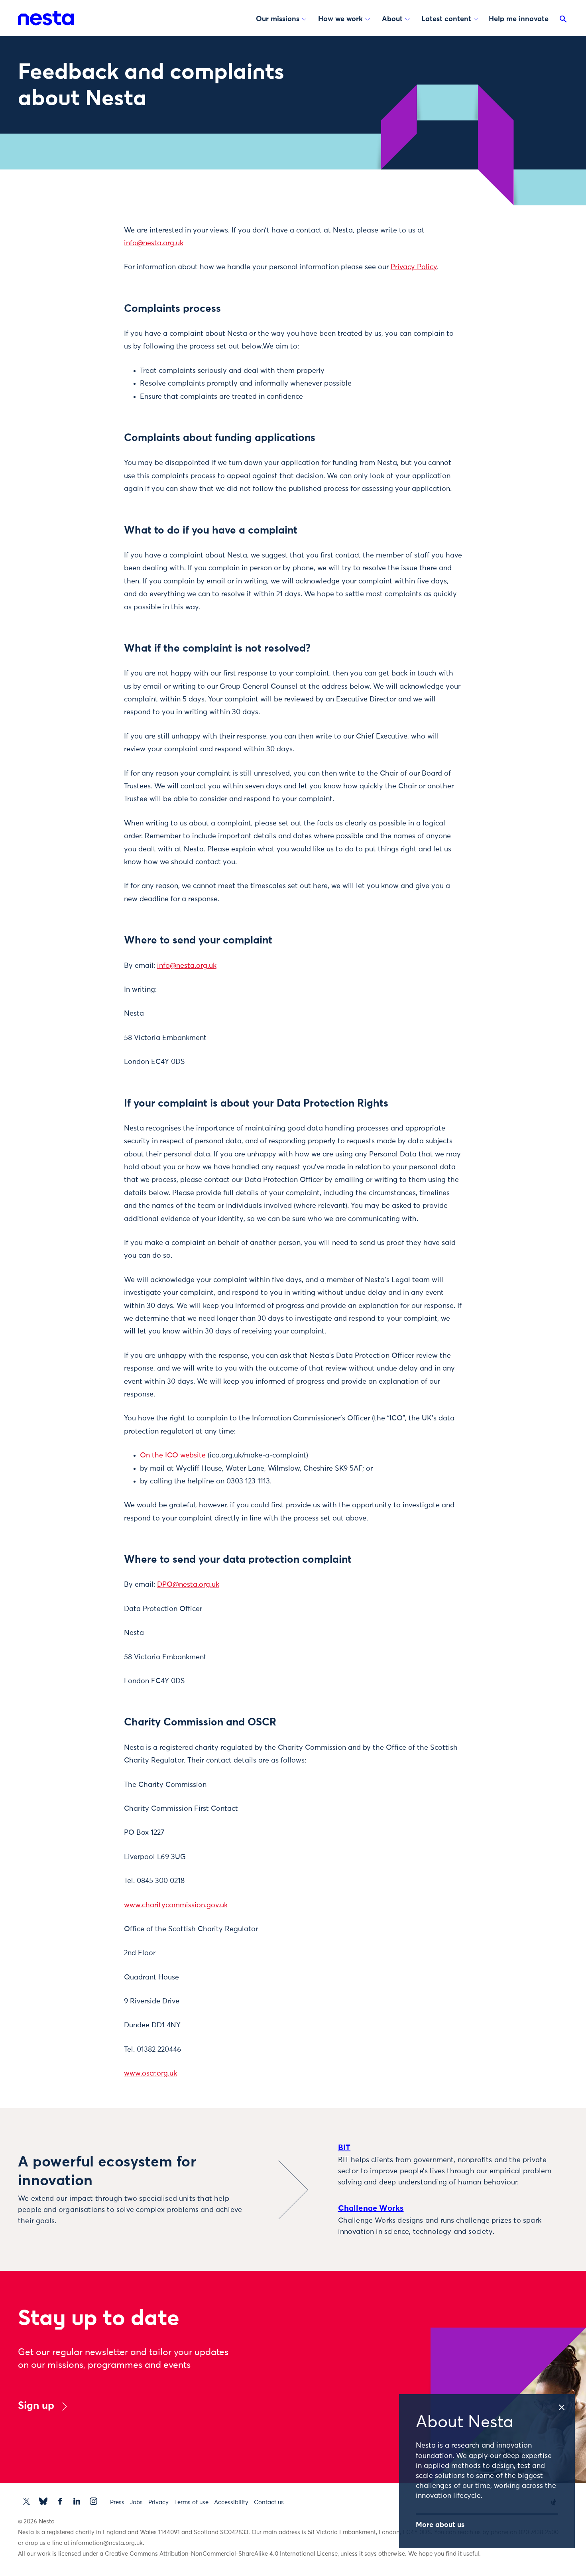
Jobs (136, 2502)
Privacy (158, 2502)
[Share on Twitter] (84, 245)
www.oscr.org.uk (150, 2074)
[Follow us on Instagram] (93, 2501)
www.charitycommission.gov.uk (176, 1905)
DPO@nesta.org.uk (188, 1585)
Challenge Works (371, 2208)
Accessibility (231, 2502)
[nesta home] (46, 18)
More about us (440, 2525)
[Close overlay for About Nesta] (566, 2405)
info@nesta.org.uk (154, 243)
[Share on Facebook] (84, 262)
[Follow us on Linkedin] (77, 2501)
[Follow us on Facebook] (60, 2501)
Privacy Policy (414, 267)
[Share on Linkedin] (84, 279)
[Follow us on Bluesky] (43, 2501)
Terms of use (191, 2502)
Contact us (269, 2502)
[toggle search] (563, 21)
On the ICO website (173, 1455)
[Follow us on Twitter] (27, 2501)
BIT (344, 2148)
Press (117, 2502)
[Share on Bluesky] (84, 295)
